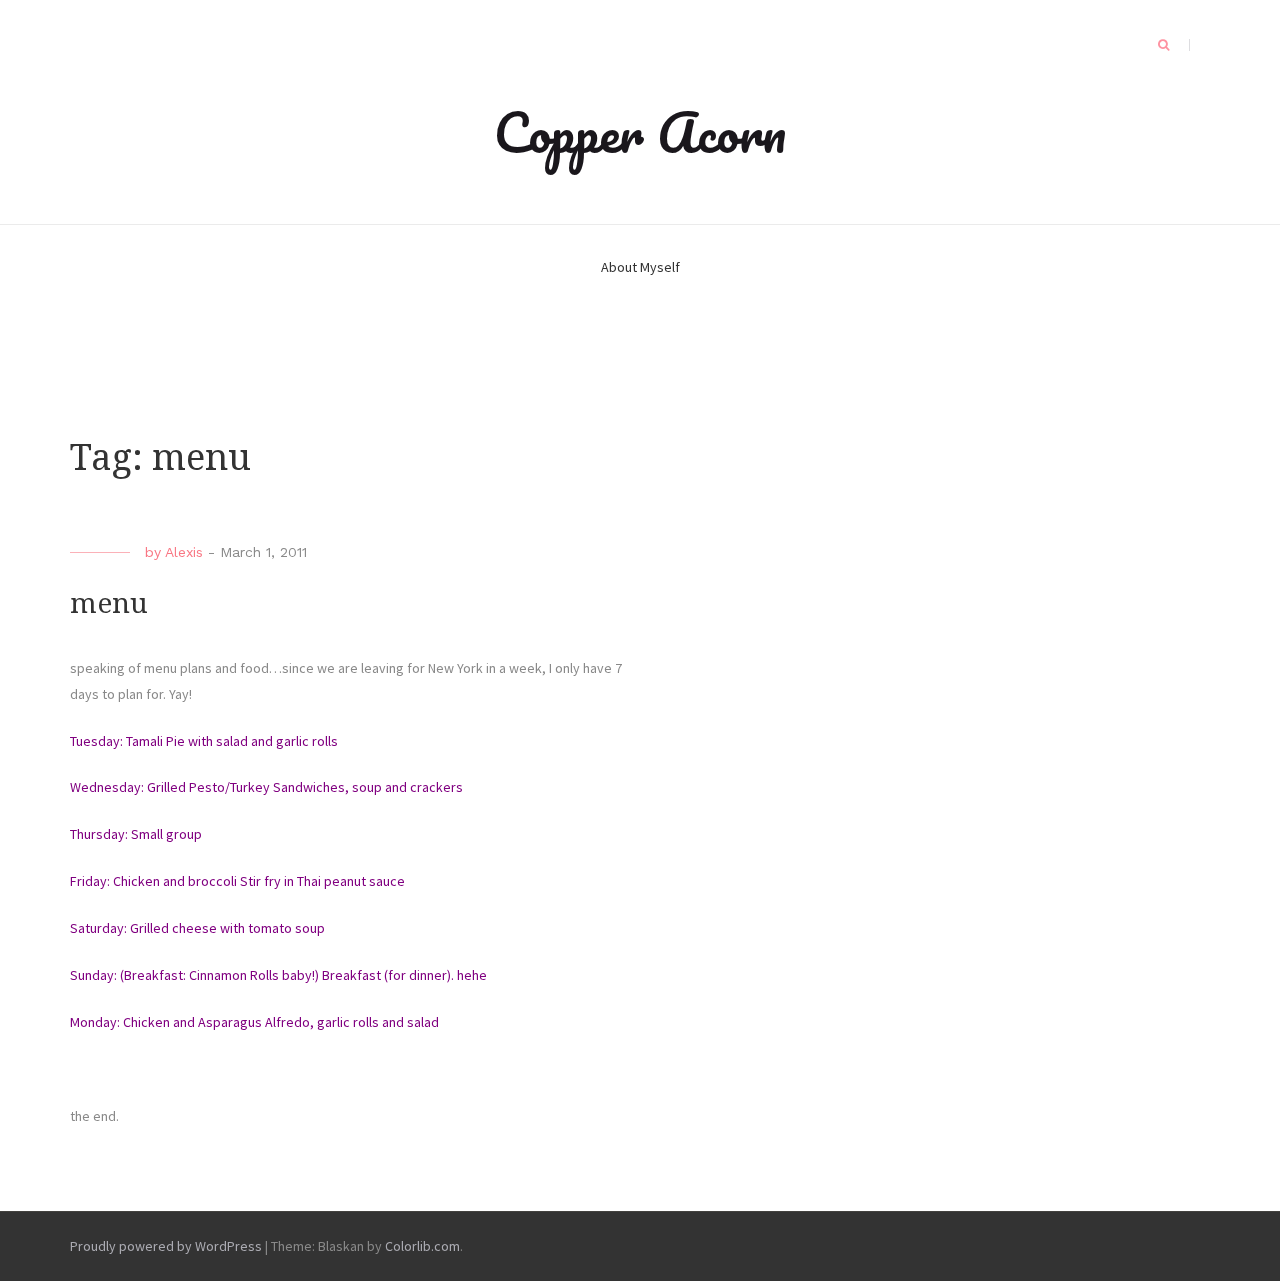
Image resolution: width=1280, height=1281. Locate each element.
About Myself (640, 267)
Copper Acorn (640, 132)
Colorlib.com (422, 1246)
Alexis (184, 552)
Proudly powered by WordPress (166, 1246)
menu (109, 603)
